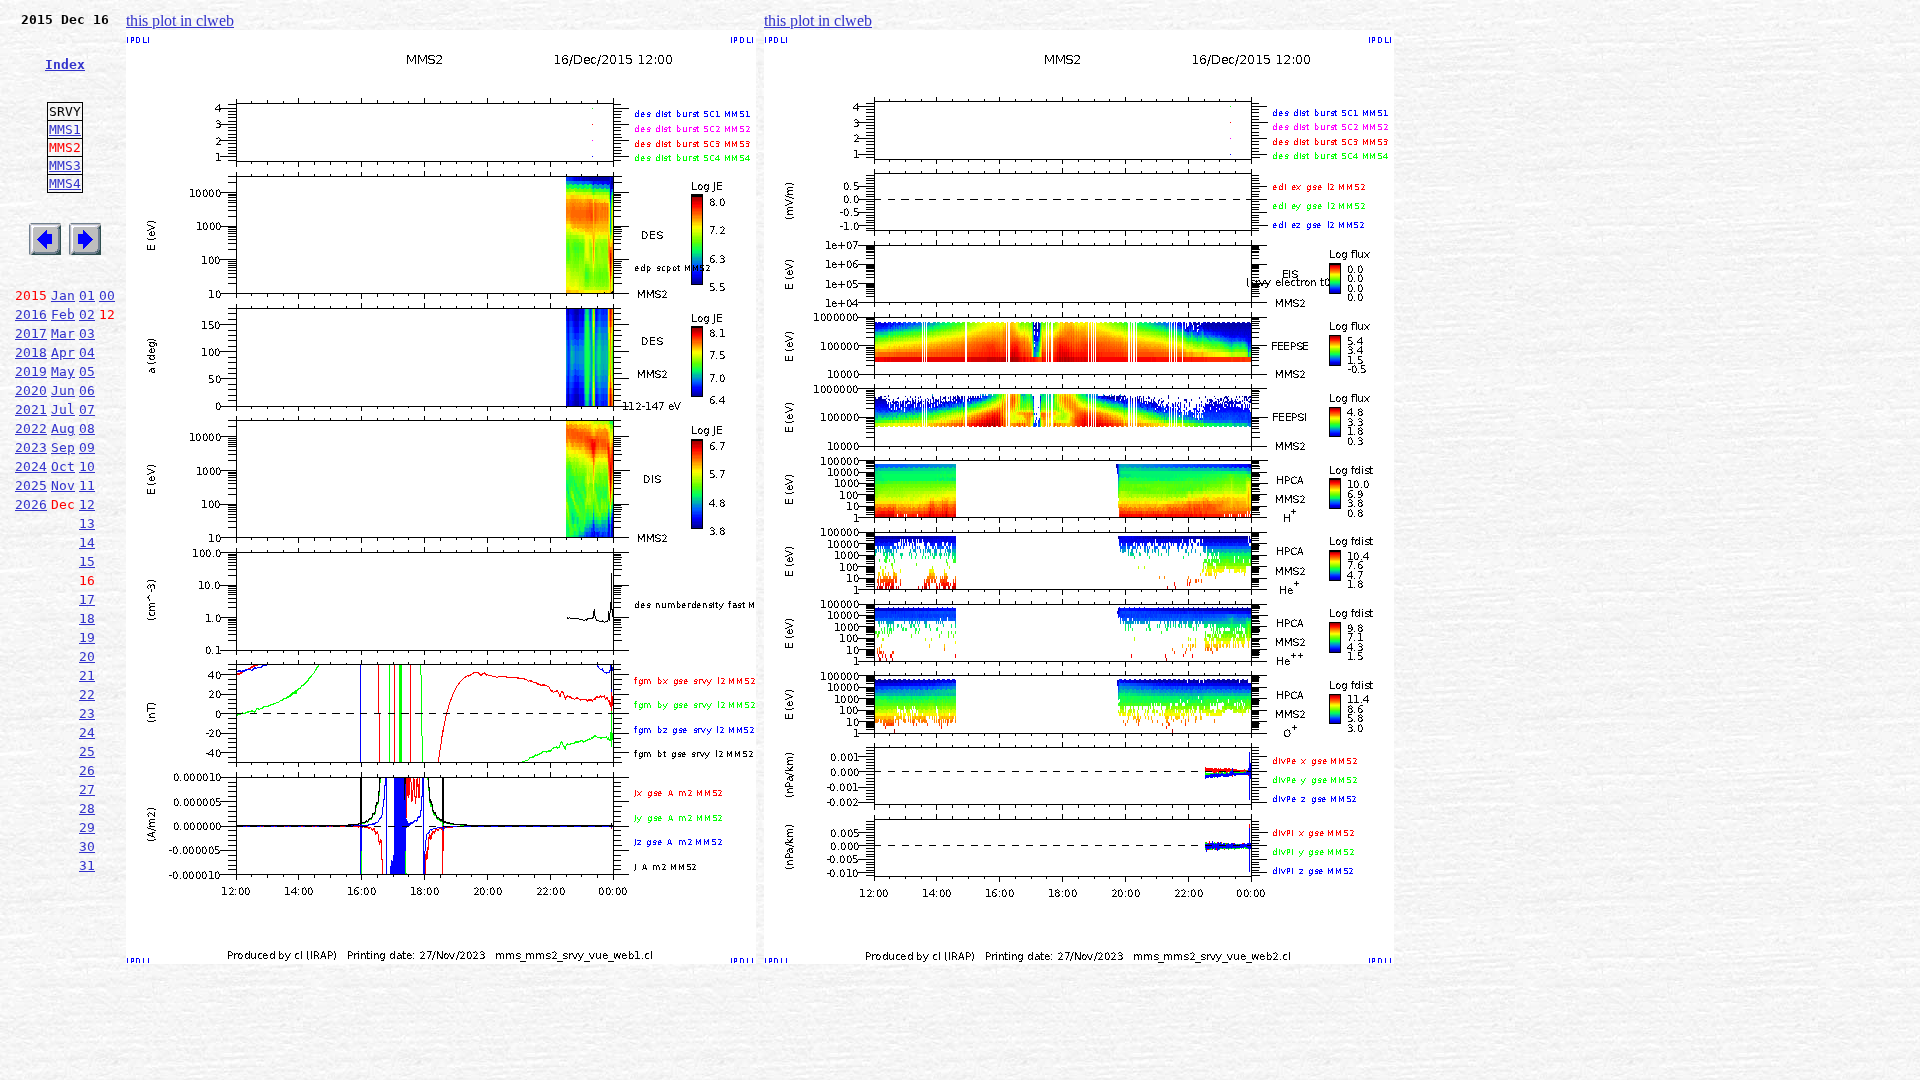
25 (87, 751)
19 (87, 637)
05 (87, 371)
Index (65, 64)
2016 (31, 314)
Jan (63, 295)
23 (87, 713)
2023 (31, 447)
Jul (63, 409)
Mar (63, 333)
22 (87, 694)
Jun (63, 390)
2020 (31, 390)
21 (87, 675)
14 (87, 542)
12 (87, 504)
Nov (63, 485)
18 (87, 618)
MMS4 (65, 183)
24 (87, 732)
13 (87, 523)
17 (87, 599)
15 (87, 561)
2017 (31, 333)
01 (87, 295)
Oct (63, 466)
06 (87, 390)
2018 (31, 352)
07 (87, 409)
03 (87, 333)
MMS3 (65, 165)
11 (87, 485)
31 (87, 865)
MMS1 (65, 129)
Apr (63, 352)
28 (87, 808)
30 (87, 846)
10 (87, 466)
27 (87, 789)
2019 (31, 371)
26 (87, 770)
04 (87, 352)
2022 (31, 428)
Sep (63, 447)
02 (87, 314)
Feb (63, 314)
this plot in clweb (180, 20)
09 (87, 447)
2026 (31, 504)
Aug (63, 428)
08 (87, 428)
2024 (31, 466)
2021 (31, 409)
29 (87, 827)
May (63, 371)
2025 (31, 485)
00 (107, 295)
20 (87, 656)
